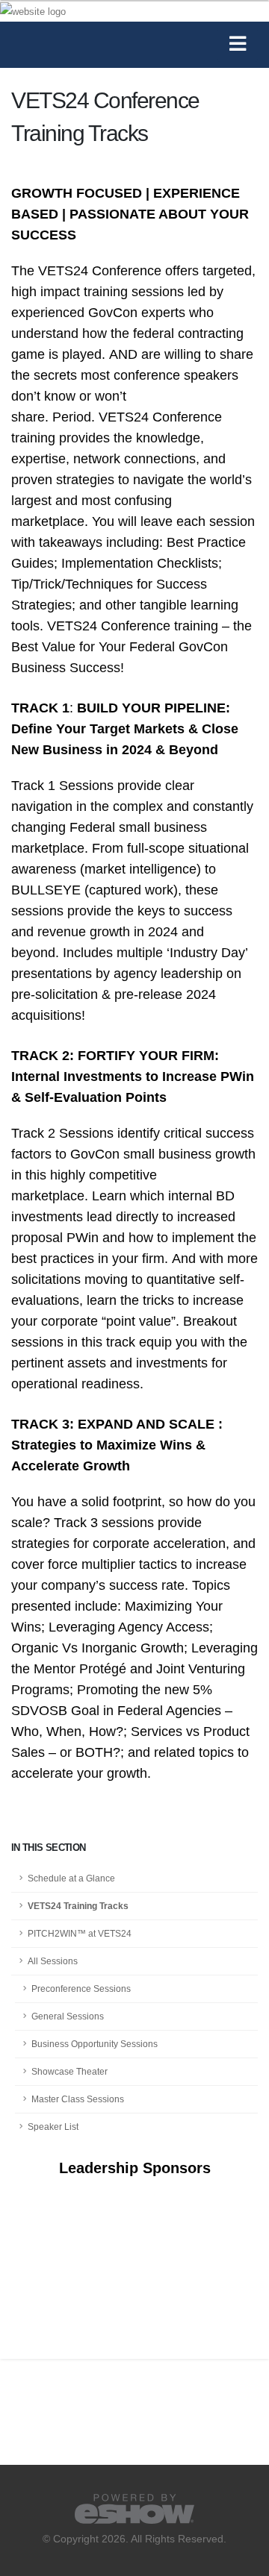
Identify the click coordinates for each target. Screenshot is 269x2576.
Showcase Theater (69, 2071)
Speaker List (53, 2127)
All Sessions (53, 1961)
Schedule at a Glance (71, 1878)
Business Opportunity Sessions (95, 2044)
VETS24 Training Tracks (78, 1906)
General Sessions (68, 2016)
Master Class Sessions (78, 2099)
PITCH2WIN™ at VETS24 (80, 1933)
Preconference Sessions (81, 1989)
